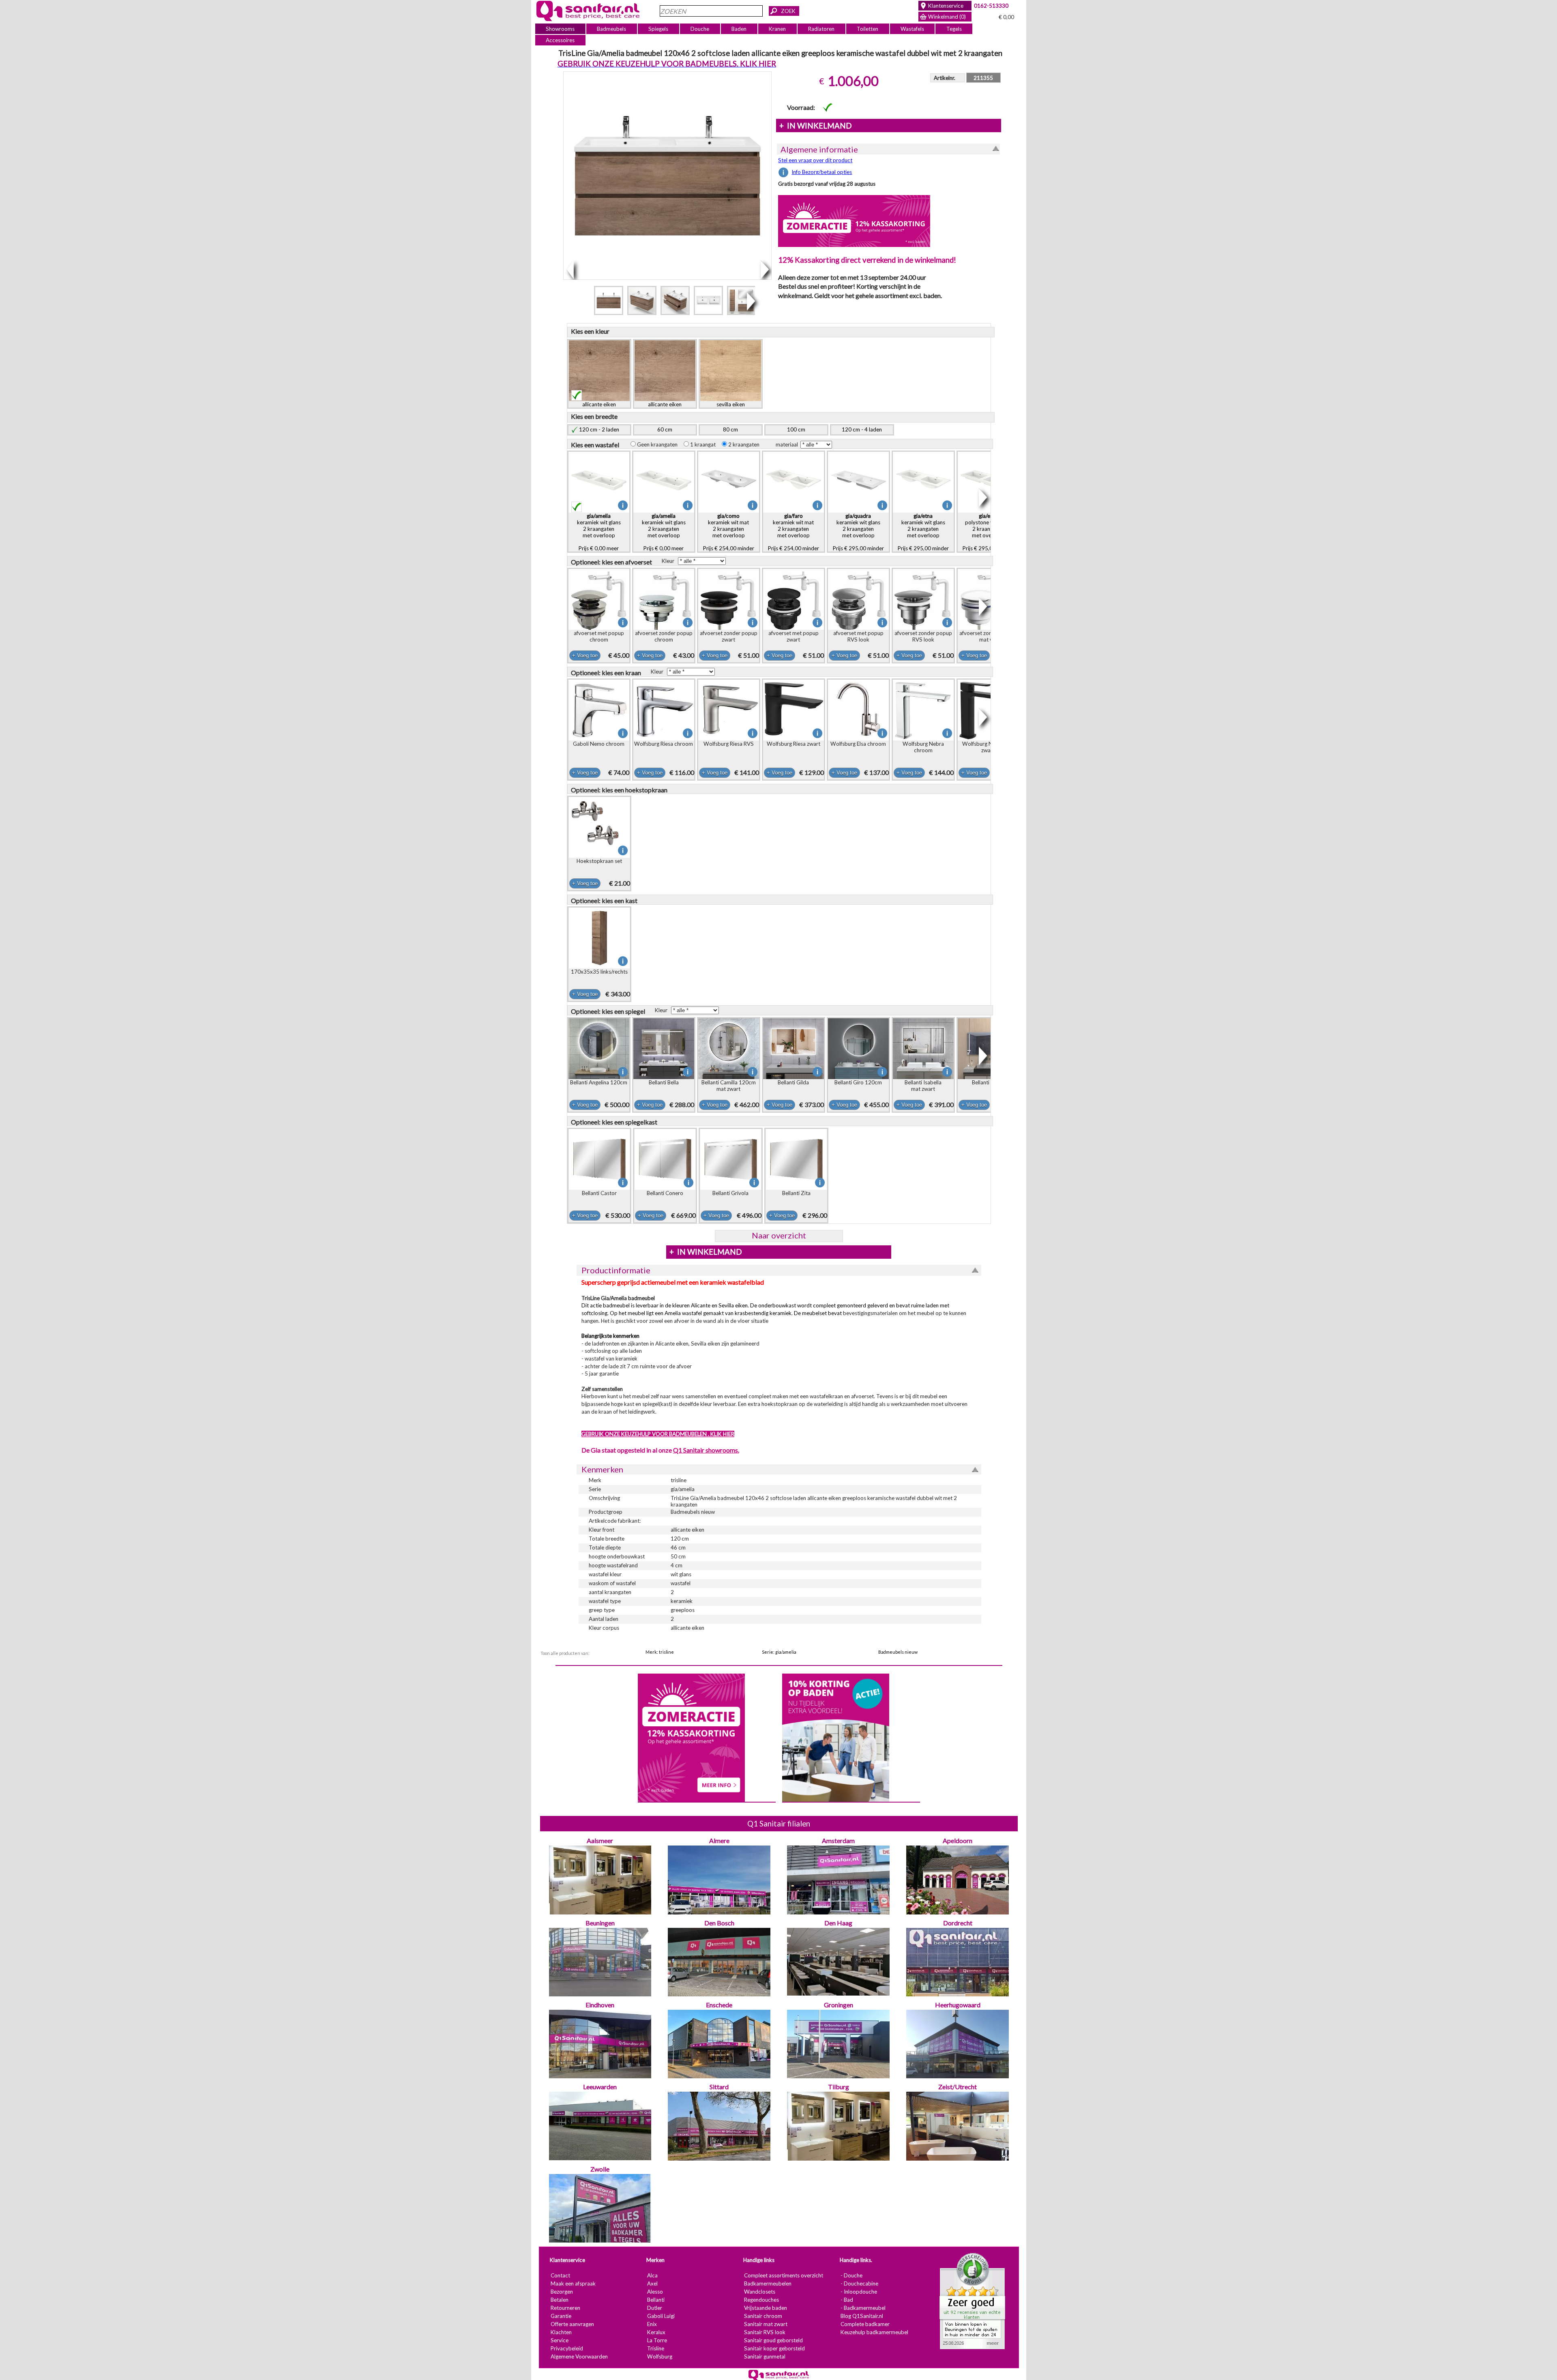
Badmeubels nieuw (898, 1652)
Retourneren (565, 2308)
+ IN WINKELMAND (815, 126)
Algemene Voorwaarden (579, 2356)
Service (559, 2340)
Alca (652, 2275)
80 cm (730, 429)
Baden (739, 29)
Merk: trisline (660, 1652)
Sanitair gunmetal (764, 2356)
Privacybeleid (566, 2348)
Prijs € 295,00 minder (858, 532)
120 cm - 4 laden (862, 429)
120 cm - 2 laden (599, 429)
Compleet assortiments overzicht (783, 2275)
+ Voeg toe (584, 656)
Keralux (656, 2332)
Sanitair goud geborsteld (773, 2340)
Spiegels (658, 29)
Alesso (655, 2292)
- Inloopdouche (858, 2292)
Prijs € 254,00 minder (728, 532)
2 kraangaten (745, 444)
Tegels (954, 29)
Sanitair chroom (763, 2316)
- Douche (851, 2275)
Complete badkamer (865, 2324)
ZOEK (788, 11)
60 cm (665, 429)
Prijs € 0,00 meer (598, 532)
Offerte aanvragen (572, 2324)
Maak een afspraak (573, 2283)
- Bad (846, 2300)
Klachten (561, 2332)
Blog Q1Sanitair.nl (861, 2316)
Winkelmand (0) (947, 17)
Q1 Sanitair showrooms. (706, 1450)
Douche (700, 29)
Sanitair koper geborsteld (774, 2348)
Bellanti (655, 2300)
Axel (652, 2283)
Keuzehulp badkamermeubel (874, 2332)
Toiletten (868, 29)
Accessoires (560, 40)
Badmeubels (611, 29)
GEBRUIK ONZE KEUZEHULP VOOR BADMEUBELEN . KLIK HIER (657, 1434)
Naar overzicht (778, 1235)
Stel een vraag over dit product (815, 160)
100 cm (796, 429)
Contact (560, 2275)
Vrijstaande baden (765, 2308)
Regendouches (761, 2300)
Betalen (559, 2300)
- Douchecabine (859, 2283)
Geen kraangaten (659, 444)
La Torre (657, 2340)
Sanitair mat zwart (765, 2324)
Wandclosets (759, 2292)
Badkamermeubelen (767, 2283)
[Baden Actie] (835, 1737)
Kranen (777, 29)
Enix (652, 2324)
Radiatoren (821, 29)
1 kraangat (704, 444)
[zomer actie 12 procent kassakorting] (854, 221)
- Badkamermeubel (863, 2308)
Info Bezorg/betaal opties (822, 172)
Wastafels (912, 29)
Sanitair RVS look (764, 2332)
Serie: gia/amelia (779, 1652)
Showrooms (560, 29)
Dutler (654, 2308)
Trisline (655, 2348)
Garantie (561, 2316)
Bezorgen (561, 2292)
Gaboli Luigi (661, 2316)
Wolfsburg (659, 2356)
